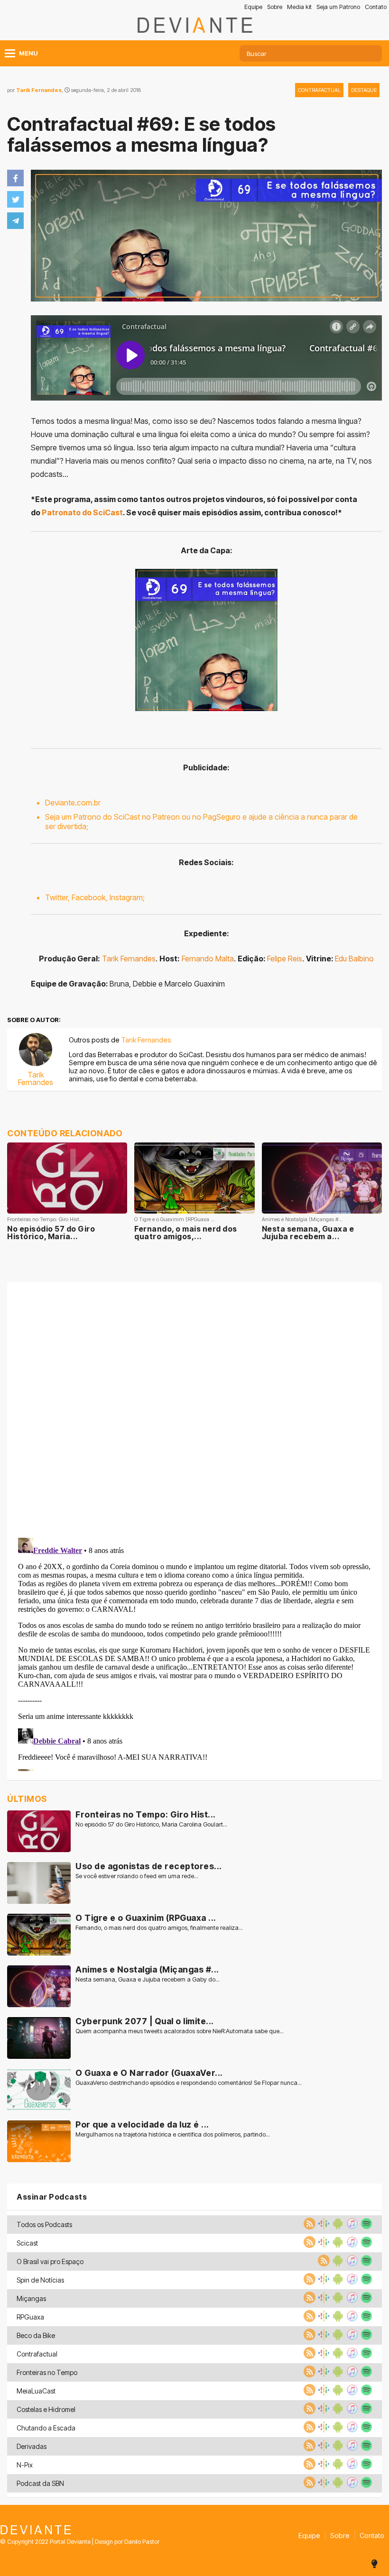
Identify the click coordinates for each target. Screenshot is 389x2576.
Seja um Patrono (338, 7)
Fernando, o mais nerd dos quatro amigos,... (186, 1233)
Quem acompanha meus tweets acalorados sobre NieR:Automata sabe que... (180, 2031)
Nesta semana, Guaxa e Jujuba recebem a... (308, 1233)
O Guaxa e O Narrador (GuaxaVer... (149, 2073)
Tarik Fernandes (39, 90)
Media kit (299, 7)
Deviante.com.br (73, 803)
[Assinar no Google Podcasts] (323, 2227)
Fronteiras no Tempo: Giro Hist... (146, 1814)
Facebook (89, 897)
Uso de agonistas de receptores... (149, 1866)
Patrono (87, 817)
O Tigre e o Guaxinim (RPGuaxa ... (146, 1918)
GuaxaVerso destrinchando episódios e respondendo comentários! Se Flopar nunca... (189, 2083)
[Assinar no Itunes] (351, 2227)
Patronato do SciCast (82, 512)
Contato (376, 7)
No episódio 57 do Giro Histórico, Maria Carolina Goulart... (151, 1824)
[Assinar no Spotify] (365, 2227)
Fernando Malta (208, 959)
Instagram (126, 897)
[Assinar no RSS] (308, 2227)
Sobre (275, 7)
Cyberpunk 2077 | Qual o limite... (145, 2021)
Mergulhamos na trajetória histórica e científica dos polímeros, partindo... (173, 2134)
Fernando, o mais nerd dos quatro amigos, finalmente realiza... (159, 1928)
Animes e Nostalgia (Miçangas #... (147, 1969)
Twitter (56, 897)
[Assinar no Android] (337, 2227)
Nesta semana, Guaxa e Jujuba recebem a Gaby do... (148, 1979)
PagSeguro (222, 817)
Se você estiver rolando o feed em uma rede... (137, 1876)
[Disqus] (194, 1408)
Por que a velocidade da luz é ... (142, 2124)
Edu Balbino (354, 959)
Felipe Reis (285, 959)
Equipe (253, 7)
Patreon (166, 817)
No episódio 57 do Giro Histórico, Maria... (51, 1233)
